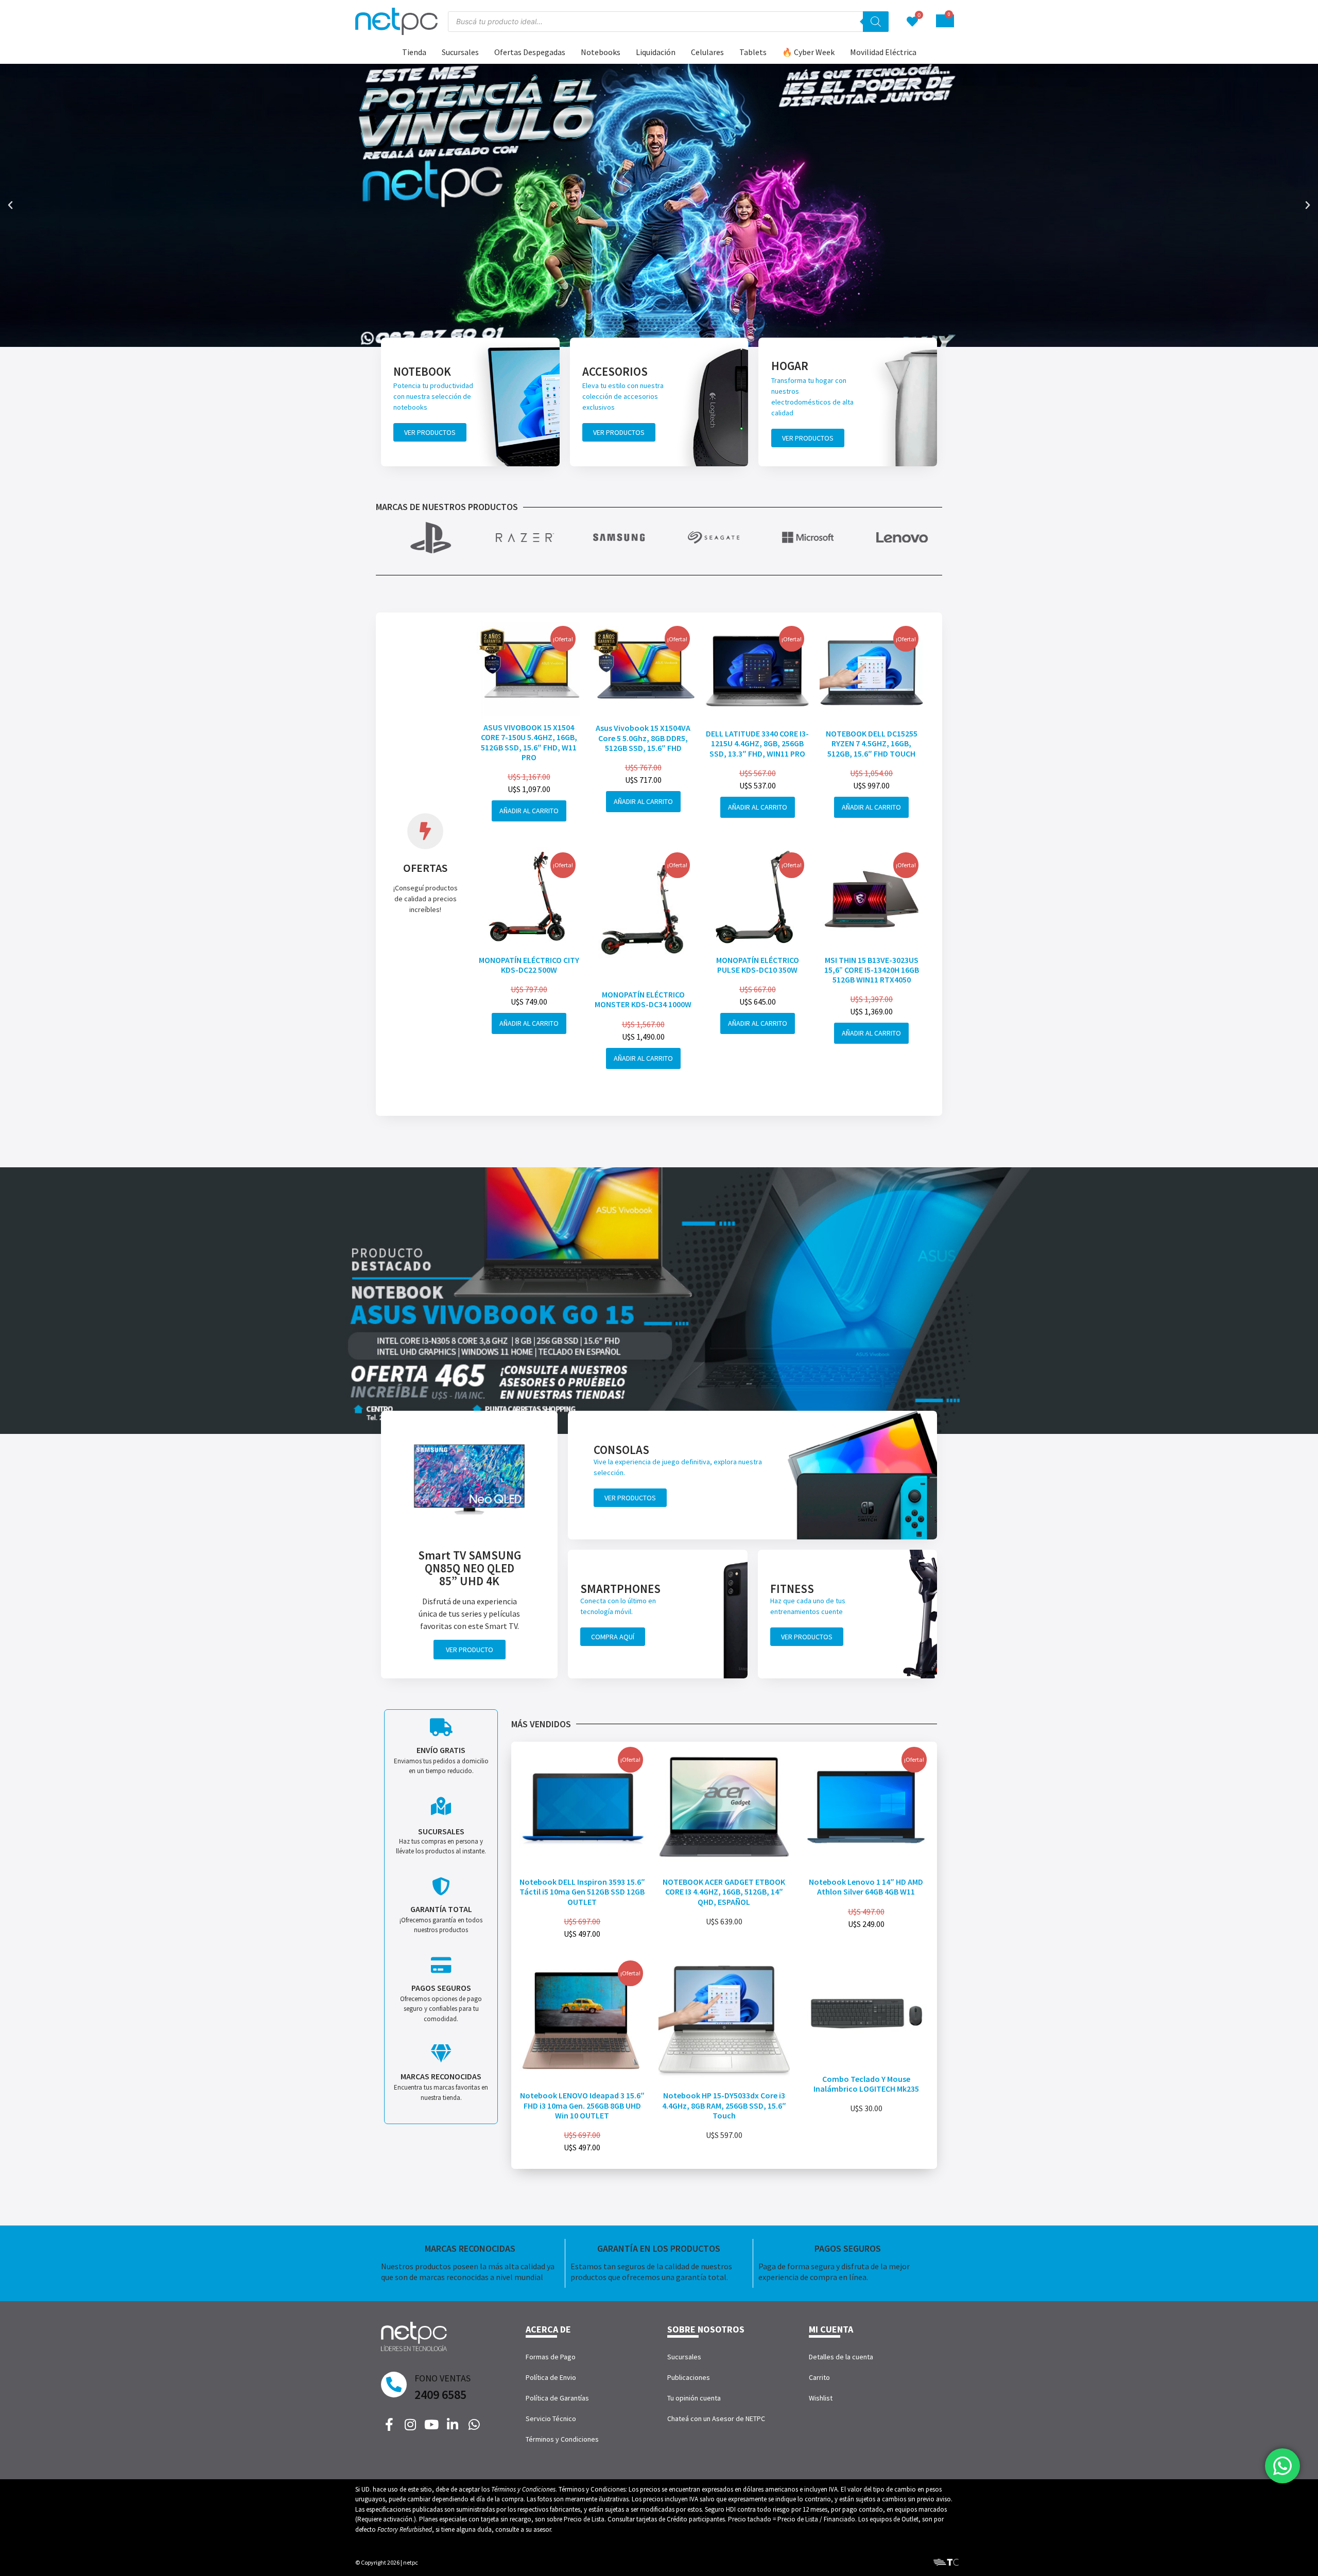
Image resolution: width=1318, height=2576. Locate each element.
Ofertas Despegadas (530, 52)
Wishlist (821, 2398)
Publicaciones (689, 2377)
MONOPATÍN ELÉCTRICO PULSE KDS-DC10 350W (758, 965)
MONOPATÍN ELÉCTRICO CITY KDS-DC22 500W (529, 965)
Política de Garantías (557, 2398)
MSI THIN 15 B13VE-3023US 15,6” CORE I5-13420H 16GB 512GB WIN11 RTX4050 (872, 970)
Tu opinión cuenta (694, 2398)
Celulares (707, 52)
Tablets (753, 52)
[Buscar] (876, 22)
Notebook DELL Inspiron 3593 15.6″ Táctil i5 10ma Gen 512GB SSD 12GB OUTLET (582, 1891)
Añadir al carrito (529, 811)
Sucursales (460, 52)
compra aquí (613, 1637)
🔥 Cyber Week (808, 52)
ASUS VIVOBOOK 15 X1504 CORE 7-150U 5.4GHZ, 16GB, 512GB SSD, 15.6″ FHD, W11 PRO (529, 742)
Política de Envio (551, 2377)
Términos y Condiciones (562, 2439)
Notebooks (601, 52)
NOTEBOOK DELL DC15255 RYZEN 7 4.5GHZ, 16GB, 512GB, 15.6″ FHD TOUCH (872, 743)
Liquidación (656, 52)
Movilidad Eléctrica (883, 52)
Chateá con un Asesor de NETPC (716, 2419)
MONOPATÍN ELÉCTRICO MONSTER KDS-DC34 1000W (643, 999)
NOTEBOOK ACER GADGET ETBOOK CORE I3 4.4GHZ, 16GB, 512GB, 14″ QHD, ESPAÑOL (724, 1891)
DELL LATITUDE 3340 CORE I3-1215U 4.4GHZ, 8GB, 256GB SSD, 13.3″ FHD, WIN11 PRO (757, 743)
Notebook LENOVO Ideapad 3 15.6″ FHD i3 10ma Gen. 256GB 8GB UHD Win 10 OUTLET (582, 2105)
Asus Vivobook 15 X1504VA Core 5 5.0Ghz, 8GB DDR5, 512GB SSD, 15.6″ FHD (643, 738)
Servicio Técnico (551, 2419)
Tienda (414, 52)
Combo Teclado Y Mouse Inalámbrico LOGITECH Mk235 (866, 2084)
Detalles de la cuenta (841, 2357)
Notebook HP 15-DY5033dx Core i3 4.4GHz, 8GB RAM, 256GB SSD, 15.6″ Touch (724, 2105)
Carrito (819, 2377)
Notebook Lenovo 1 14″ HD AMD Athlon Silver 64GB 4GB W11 (866, 1887)
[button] (10, 205)
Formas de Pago (551, 2357)
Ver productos (430, 432)
